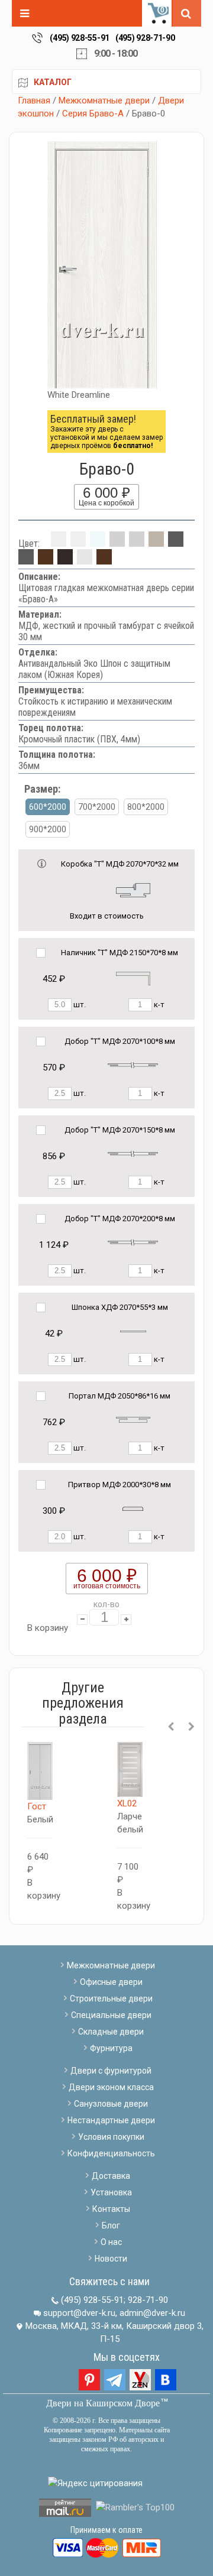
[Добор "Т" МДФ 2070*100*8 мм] (133, 1065)
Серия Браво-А (93, 113)
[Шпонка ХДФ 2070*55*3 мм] (133, 1331)
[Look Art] (137, 544)
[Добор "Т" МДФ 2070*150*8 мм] (133, 1154)
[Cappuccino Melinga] (156, 544)
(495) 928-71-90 (145, 38)
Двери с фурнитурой (111, 2071)
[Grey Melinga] (176, 544)
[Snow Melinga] (78, 544)
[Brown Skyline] (104, 561)
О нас (111, 2242)
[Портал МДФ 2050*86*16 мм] (133, 1420)
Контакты (111, 2209)
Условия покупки (111, 2137)
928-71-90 (148, 2300)
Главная (34, 100)
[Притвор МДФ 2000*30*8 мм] (133, 1508)
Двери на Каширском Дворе (103, 2403)
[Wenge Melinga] (65, 561)
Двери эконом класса (111, 2087)
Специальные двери (111, 2015)
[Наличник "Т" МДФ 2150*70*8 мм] (133, 978)
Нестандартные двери (111, 2120)
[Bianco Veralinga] (117, 544)
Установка (111, 2192)
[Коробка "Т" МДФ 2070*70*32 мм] (133, 889)
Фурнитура (111, 2048)
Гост (37, 1806)
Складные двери (111, 2032)
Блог (111, 2225)
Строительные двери (111, 1998)
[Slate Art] (26, 561)
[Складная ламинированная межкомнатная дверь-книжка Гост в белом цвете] (40, 1771)
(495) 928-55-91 (80, 38)
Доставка (111, 2176)
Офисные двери (111, 1982)
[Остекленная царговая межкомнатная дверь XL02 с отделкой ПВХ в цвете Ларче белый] (130, 1769)
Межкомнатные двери (104, 100)
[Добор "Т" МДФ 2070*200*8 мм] (133, 1242)
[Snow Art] (98, 544)
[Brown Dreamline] (46, 561)
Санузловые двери (111, 2104)
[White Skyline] (85, 561)
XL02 (127, 1803)
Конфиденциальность (111, 2153)
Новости (111, 2259)
